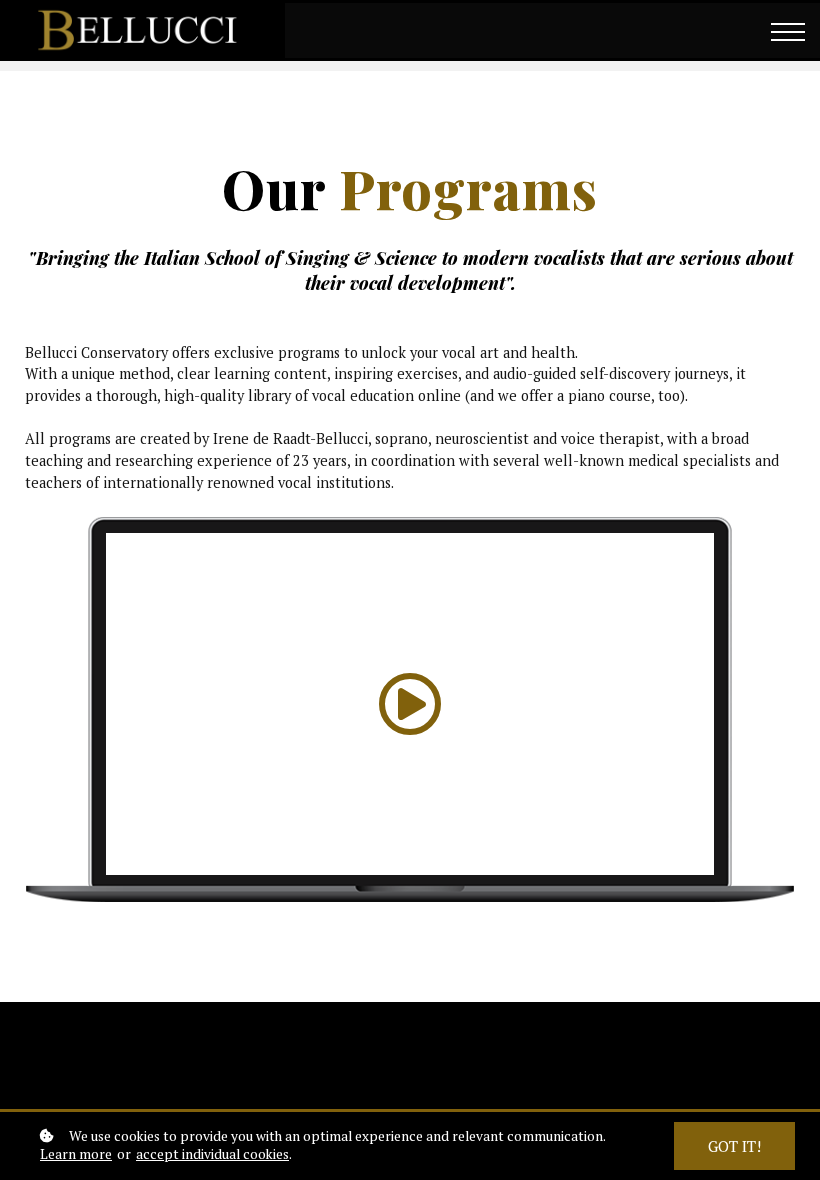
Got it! (734, 1146)
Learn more (76, 1154)
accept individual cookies (212, 1154)
